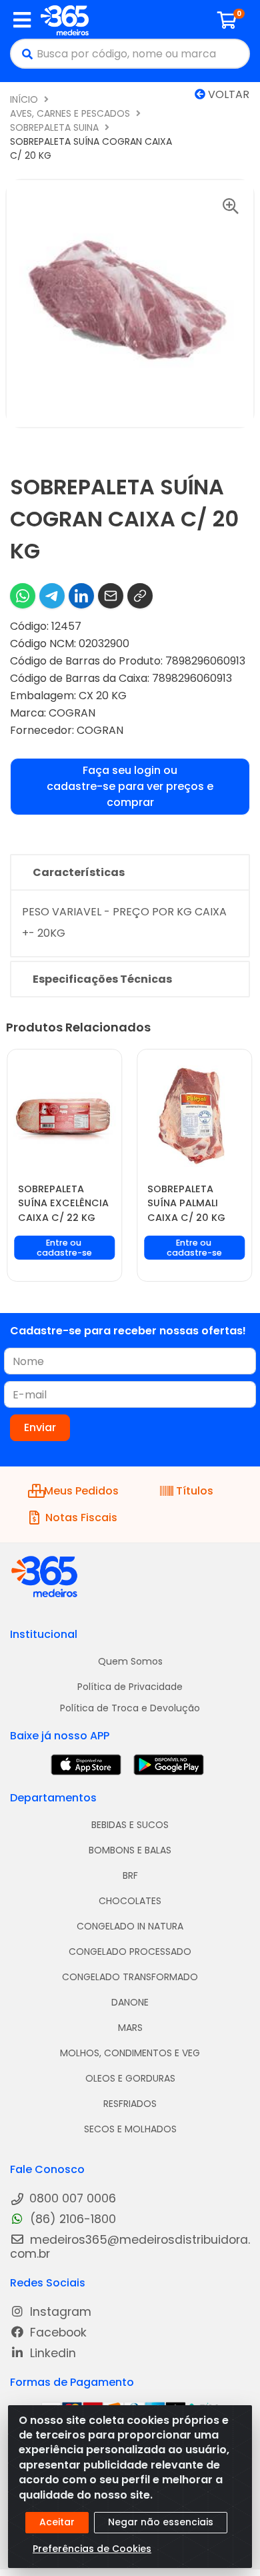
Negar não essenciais (161, 2522)
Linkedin (51, 2353)
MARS (130, 2028)
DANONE (130, 2002)
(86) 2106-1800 (71, 2219)
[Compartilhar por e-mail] (111, 596)
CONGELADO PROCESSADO (130, 1952)
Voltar (227, 94)
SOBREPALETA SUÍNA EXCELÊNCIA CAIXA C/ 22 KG (63, 1203)
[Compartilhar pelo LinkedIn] (81, 596)
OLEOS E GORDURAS (130, 2078)
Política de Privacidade (130, 1687)
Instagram (59, 2312)
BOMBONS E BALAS (130, 1850)
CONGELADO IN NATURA (130, 1926)
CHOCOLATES (130, 1901)
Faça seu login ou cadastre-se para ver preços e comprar (130, 786)
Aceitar (57, 2522)
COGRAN (72, 713)
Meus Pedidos (81, 1491)
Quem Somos (130, 1661)
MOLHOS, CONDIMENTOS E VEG (130, 2053)
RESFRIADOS (130, 2104)
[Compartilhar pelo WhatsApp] (23, 596)
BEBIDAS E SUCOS (130, 1825)
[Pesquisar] (24, 54)
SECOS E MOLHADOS (130, 2129)
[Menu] (22, 20)
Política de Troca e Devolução (130, 1708)
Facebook (57, 2333)
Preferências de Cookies (92, 2549)
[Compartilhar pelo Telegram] (52, 596)
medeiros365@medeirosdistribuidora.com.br (130, 2247)
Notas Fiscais (81, 1518)
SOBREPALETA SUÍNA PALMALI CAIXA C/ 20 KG (186, 1203)
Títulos (195, 1491)
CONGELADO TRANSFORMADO (130, 1977)
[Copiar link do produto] (140, 596)
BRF (130, 1875)
